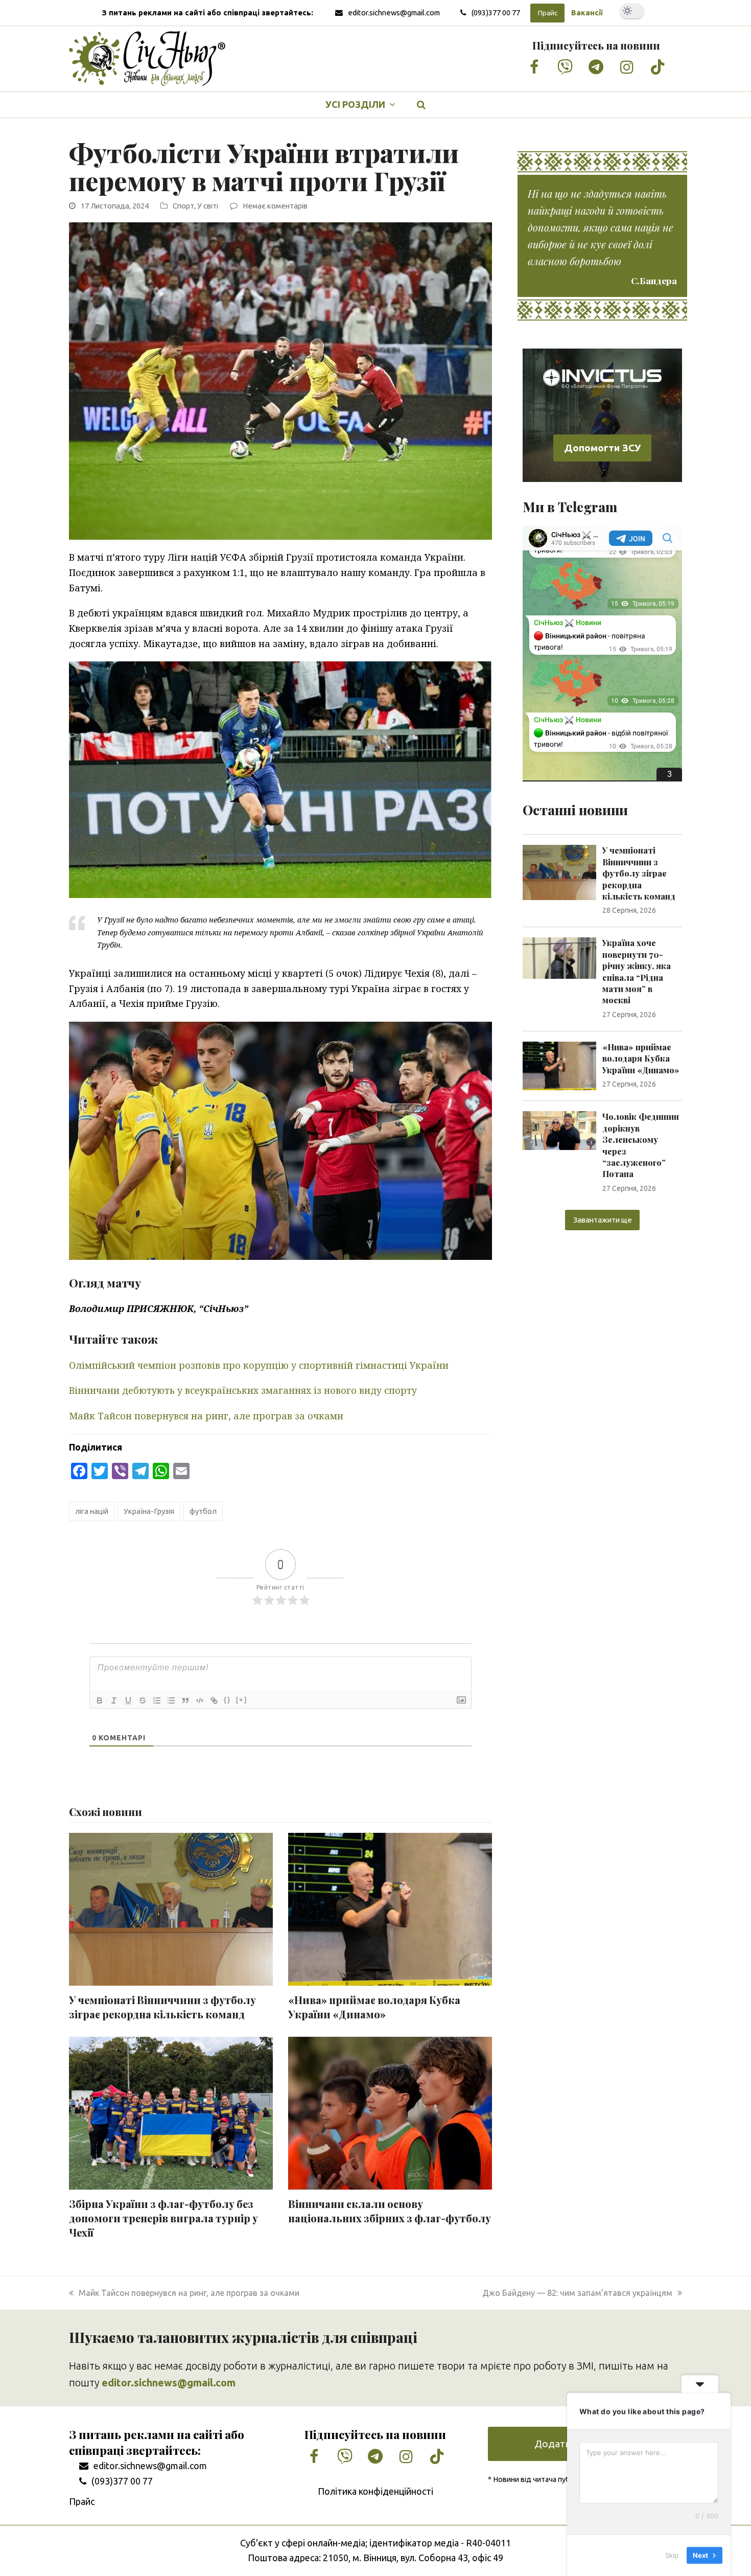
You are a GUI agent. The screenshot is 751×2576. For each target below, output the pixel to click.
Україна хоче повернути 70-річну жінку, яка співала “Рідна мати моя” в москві (637, 971)
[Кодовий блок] (200, 1700)
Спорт (183, 206)
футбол (203, 1511)
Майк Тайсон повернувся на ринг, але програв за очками (206, 1416)
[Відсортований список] (157, 1700)
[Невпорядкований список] (171, 1700)
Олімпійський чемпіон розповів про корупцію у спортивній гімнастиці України (259, 1365)
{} (227, 1700)
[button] (421, 105)
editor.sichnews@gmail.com (394, 13)
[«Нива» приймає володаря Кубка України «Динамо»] (559, 1065)
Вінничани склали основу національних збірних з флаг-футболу (390, 2211)
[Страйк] (143, 1700)
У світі (208, 206)
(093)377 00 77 (496, 13)
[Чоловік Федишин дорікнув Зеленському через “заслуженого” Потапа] (559, 1130)
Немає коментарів (275, 206)
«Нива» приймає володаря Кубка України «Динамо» (374, 2007)
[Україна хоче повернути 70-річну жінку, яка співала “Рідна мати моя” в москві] (559, 957)
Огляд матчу (105, 1283)
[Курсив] (114, 1700)
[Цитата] (185, 1700)
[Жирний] (100, 1700)
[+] (242, 1700)
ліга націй (92, 1511)
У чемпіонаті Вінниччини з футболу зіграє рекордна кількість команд (162, 2007)
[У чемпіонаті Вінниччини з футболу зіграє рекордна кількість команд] (559, 871)
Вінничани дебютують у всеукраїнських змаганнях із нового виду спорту (243, 1390)
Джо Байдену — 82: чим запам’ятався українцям (577, 2293)
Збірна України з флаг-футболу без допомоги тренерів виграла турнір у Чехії (163, 2218)
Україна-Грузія (149, 1511)
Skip (672, 2555)
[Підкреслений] (128, 1700)
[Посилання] (214, 1700)
